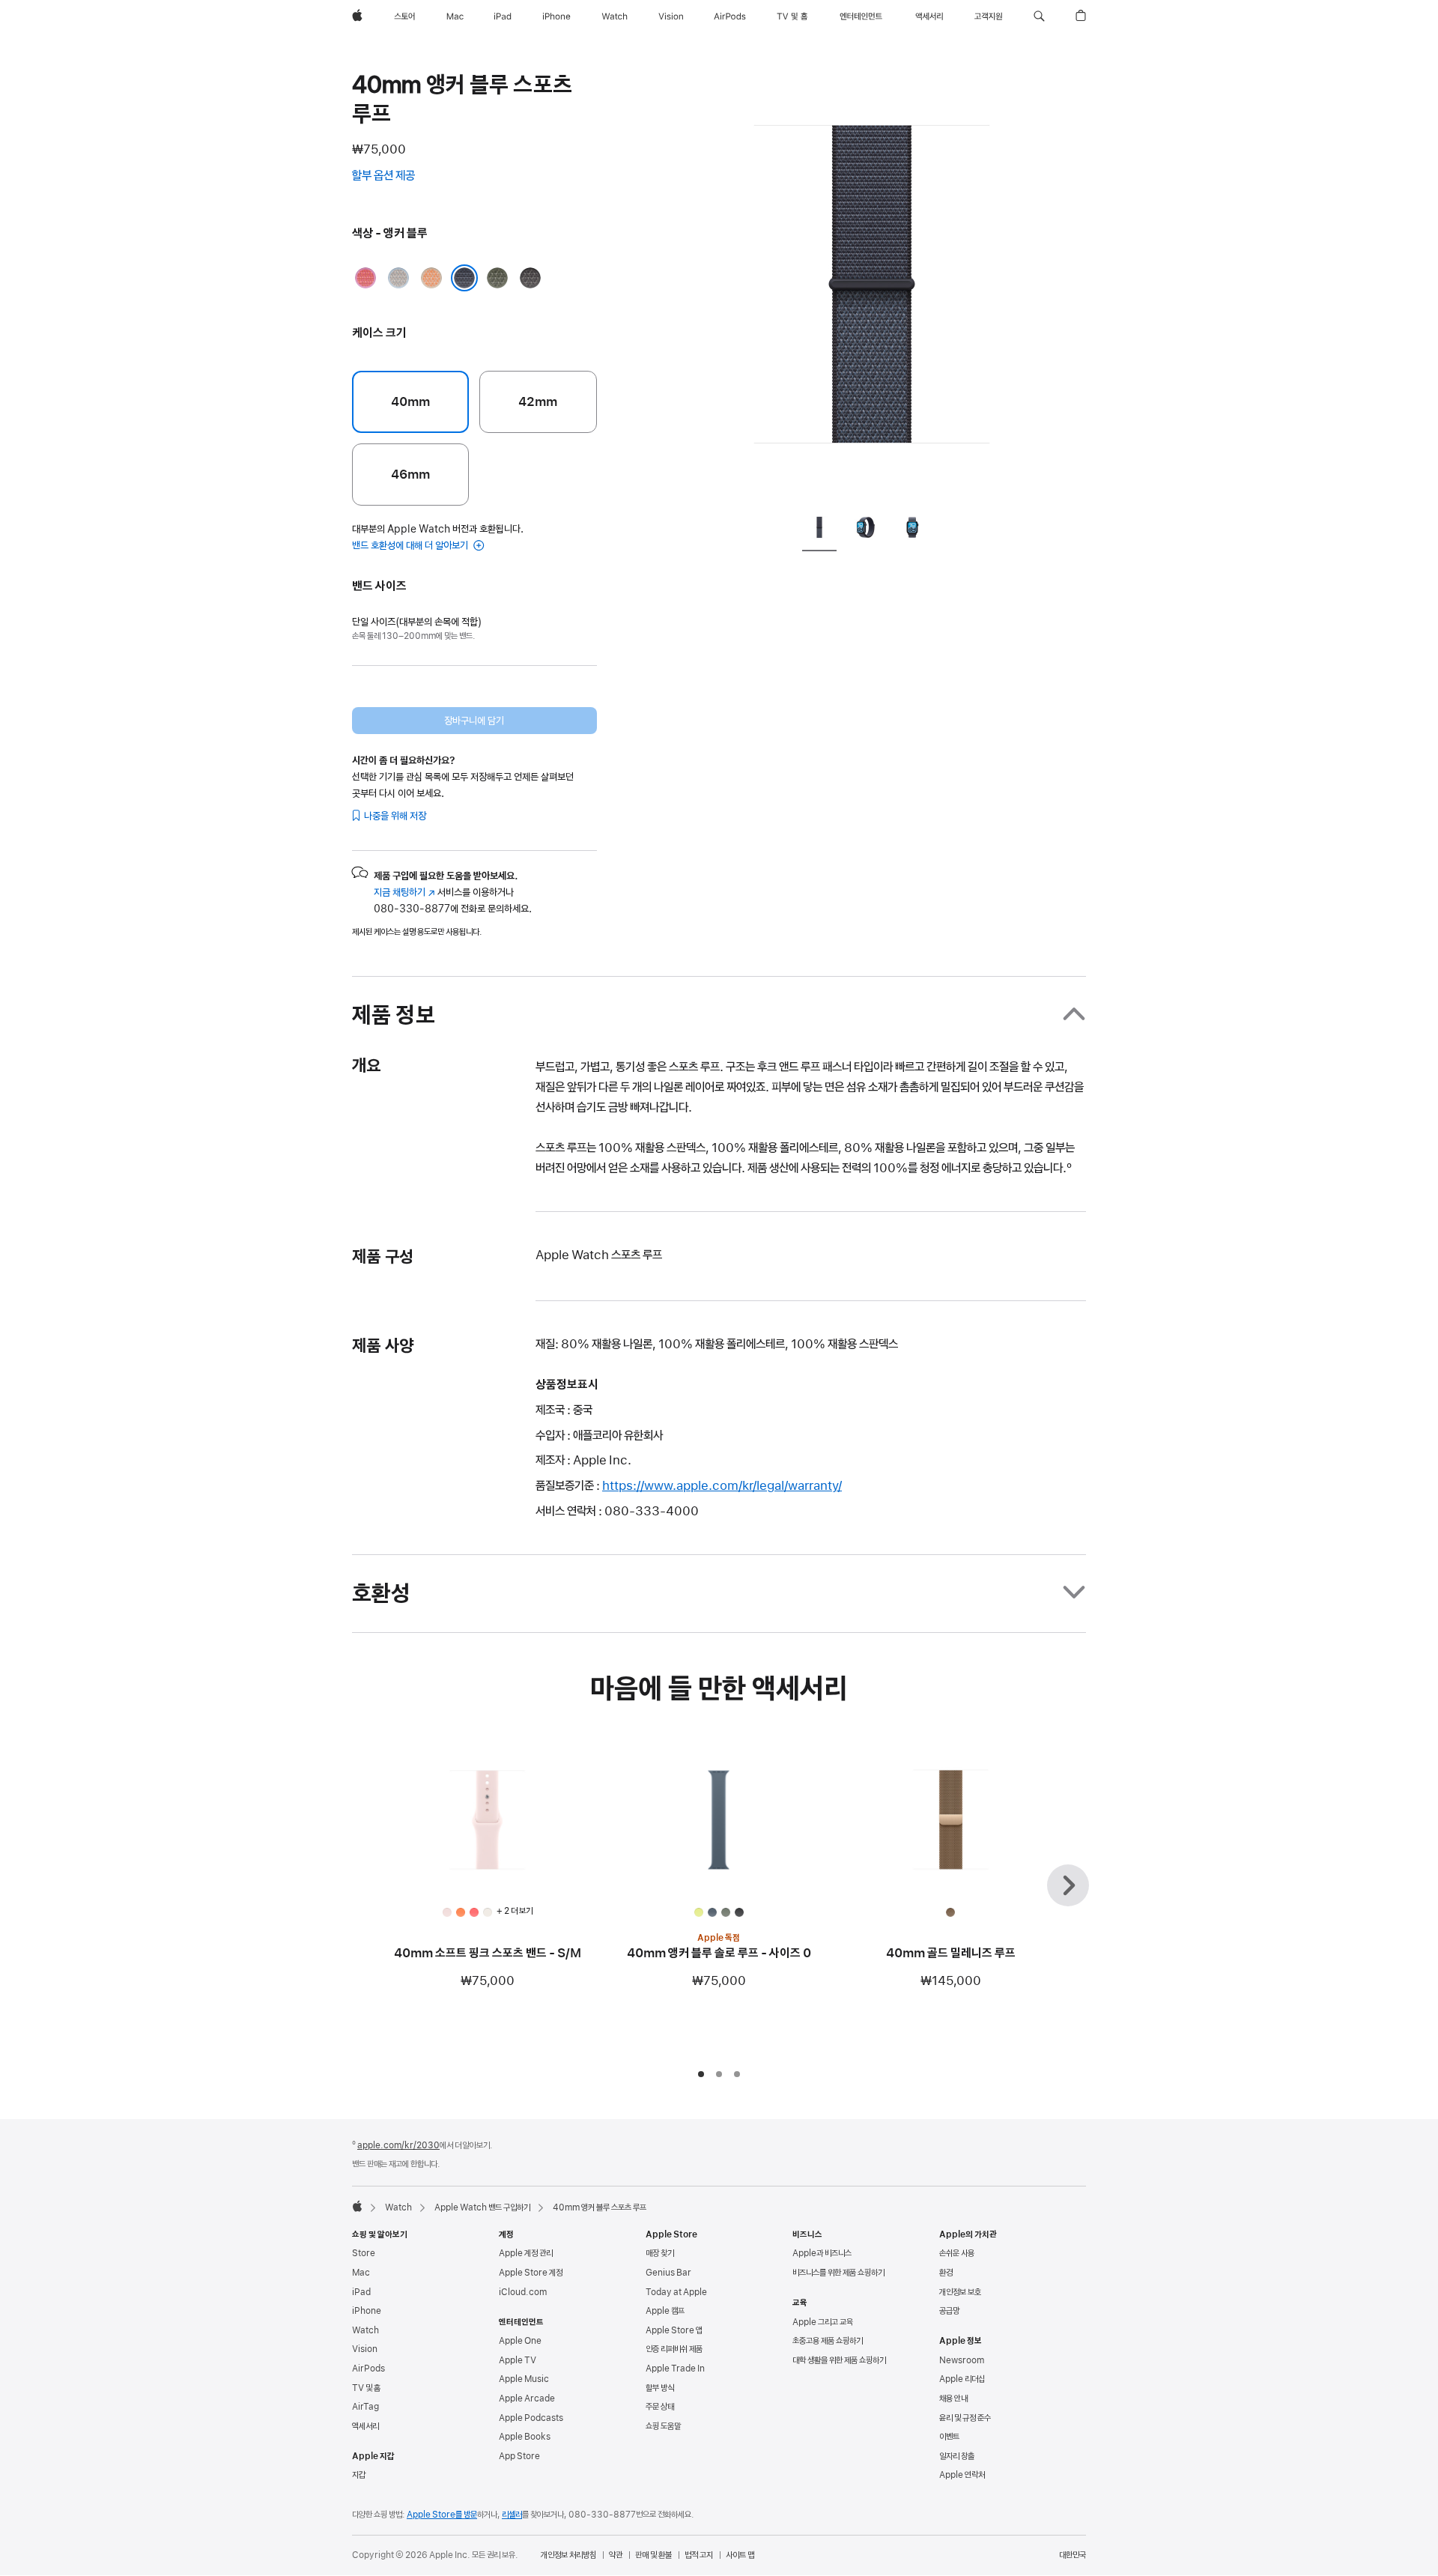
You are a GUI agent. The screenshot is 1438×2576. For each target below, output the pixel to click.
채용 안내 (953, 2398)
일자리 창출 (957, 2456)
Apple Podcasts (531, 2418)
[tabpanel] (872, 285)
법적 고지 (699, 2555)
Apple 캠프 (665, 2311)
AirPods (368, 2369)
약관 (616, 2555)
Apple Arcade (527, 2398)
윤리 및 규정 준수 (965, 2418)
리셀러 (512, 2515)
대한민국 (1073, 2555)
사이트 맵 (740, 2555)
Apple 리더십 (962, 2379)
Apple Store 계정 (531, 2273)
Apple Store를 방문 (442, 2515)
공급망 (949, 2311)
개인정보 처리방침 (568, 2555)
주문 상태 (660, 2407)
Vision (365, 2349)
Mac (361, 2273)
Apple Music (524, 2379)
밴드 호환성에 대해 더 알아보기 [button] (411, 545)
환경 (946, 2273)
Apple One (520, 2341)
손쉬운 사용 (957, 2253)
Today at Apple (676, 2292)
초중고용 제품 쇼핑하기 (828, 2341)
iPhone (367, 2311)
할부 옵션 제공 (398, 177)
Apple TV (518, 2360)
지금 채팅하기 (404, 892)
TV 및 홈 (366, 2388)
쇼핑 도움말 (663, 2426)
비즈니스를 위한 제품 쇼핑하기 (838, 2273)
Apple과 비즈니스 (822, 2253)
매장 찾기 (660, 2253)
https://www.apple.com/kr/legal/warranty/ (722, 1485)
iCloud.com (523, 2292)
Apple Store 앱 (674, 2330)
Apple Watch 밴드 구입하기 (482, 2207)
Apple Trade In (675, 2369)
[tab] (819, 530)
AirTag (365, 2407)
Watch (398, 2207)
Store (364, 2253)
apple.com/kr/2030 (398, 2145)
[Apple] (357, 2206)
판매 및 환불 (653, 2555)
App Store (519, 2456)
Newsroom (962, 2360)
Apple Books (525, 2437)
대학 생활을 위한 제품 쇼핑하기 (839, 2360)
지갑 (359, 2475)
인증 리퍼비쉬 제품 (674, 2349)
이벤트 (949, 2437)
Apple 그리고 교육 (823, 2322)
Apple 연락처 (962, 2475)
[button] (1039, 16)
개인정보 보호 (960, 2292)
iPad (361, 2292)
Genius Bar (668, 2273)
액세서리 (365, 2426)
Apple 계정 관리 (526, 2253)
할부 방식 (660, 2388)
